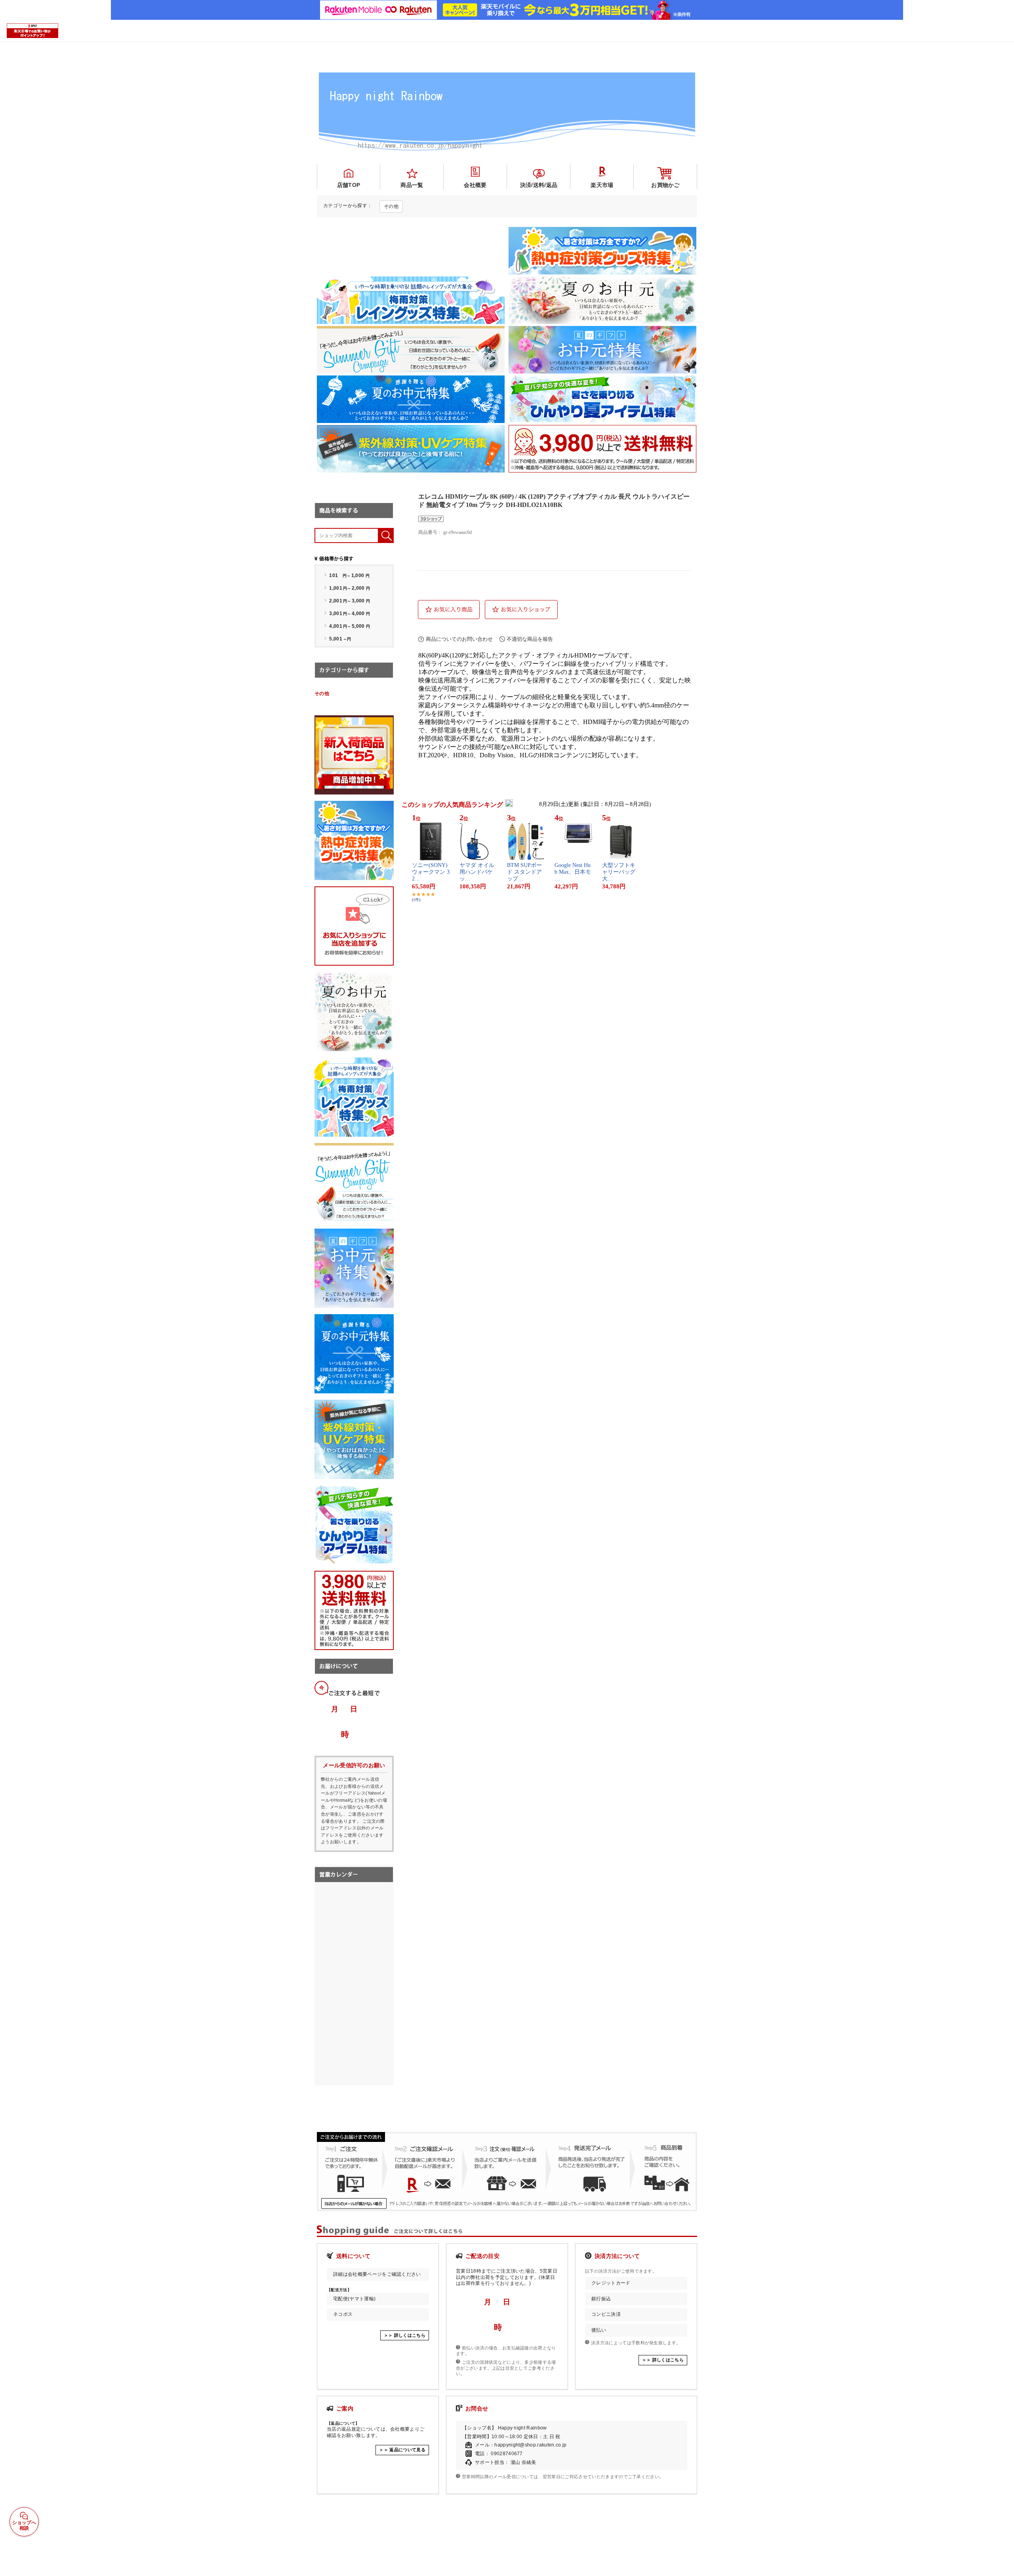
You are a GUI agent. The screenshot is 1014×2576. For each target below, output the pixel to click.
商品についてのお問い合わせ (459, 639)
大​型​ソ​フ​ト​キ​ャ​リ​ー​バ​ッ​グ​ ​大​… (619, 872)
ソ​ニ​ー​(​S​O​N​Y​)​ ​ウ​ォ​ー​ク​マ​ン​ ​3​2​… (431, 872)
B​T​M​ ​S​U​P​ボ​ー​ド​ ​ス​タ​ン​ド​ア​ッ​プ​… (524, 872)
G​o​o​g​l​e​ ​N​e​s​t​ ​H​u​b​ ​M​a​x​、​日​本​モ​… (573, 872)
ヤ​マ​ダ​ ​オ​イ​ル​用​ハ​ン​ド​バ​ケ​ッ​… (477, 872)
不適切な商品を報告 (530, 639)
